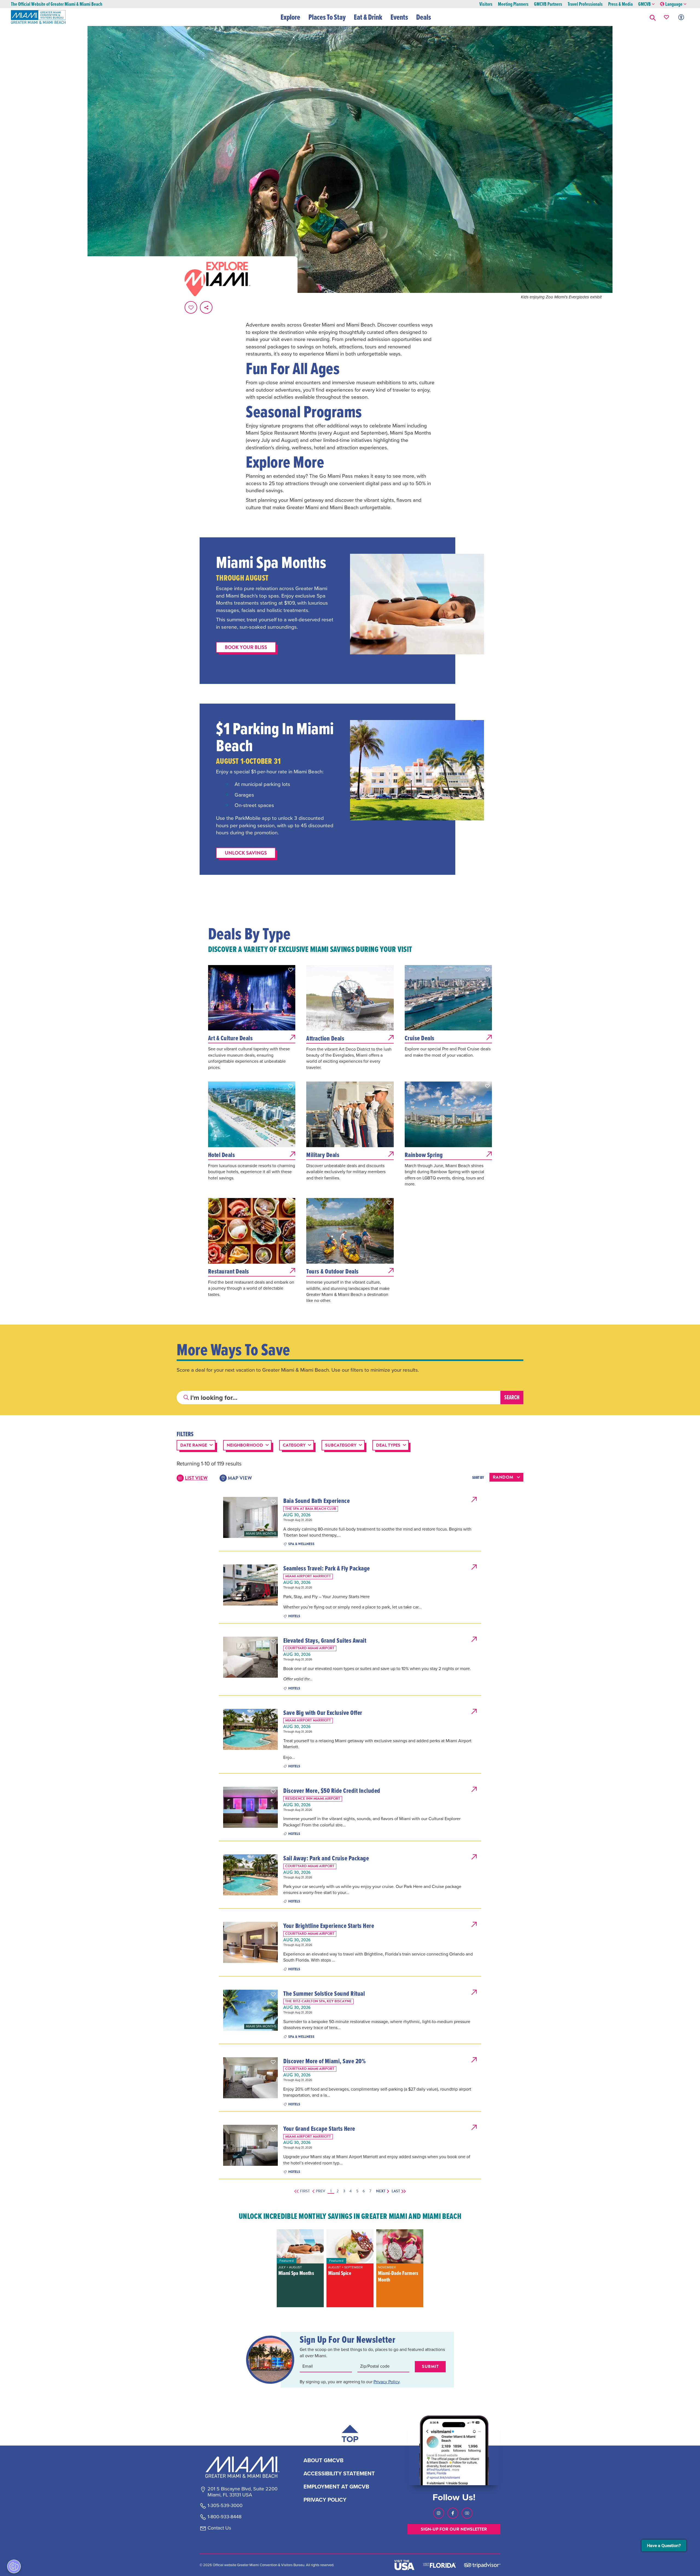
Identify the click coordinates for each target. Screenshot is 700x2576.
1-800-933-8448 (224, 2517)
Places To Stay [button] (327, 17)
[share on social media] (206, 307)
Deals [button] (424, 17)
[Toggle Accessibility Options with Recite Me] (681, 17)
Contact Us (219, 2528)
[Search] (512, 1398)
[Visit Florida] (439, 2565)
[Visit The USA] (404, 2565)
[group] (300, 2268)
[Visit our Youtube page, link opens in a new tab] (467, 2513)
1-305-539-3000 (225, 2506)
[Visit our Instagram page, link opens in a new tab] (439, 2513)
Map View (240, 1478)
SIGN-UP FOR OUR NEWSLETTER (454, 2529)
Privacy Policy (387, 2382)
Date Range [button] (194, 1445)
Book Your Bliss (246, 647)
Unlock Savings (246, 853)
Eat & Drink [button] (368, 17)
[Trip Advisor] (482, 2565)
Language (674, 4)
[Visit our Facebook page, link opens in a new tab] (453, 2513)
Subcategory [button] (341, 1445)
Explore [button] (290, 17)
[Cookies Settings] (14, 2566)
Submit (430, 2367)
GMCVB (644, 4)
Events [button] (399, 17)
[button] (653, 17)
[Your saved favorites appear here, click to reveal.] (667, 17)
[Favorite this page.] (191, 307)
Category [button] (294, 1445)
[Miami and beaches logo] (242, 2467)
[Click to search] (186, 1398)
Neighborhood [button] (245, 1445)
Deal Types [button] (388, 1445)
